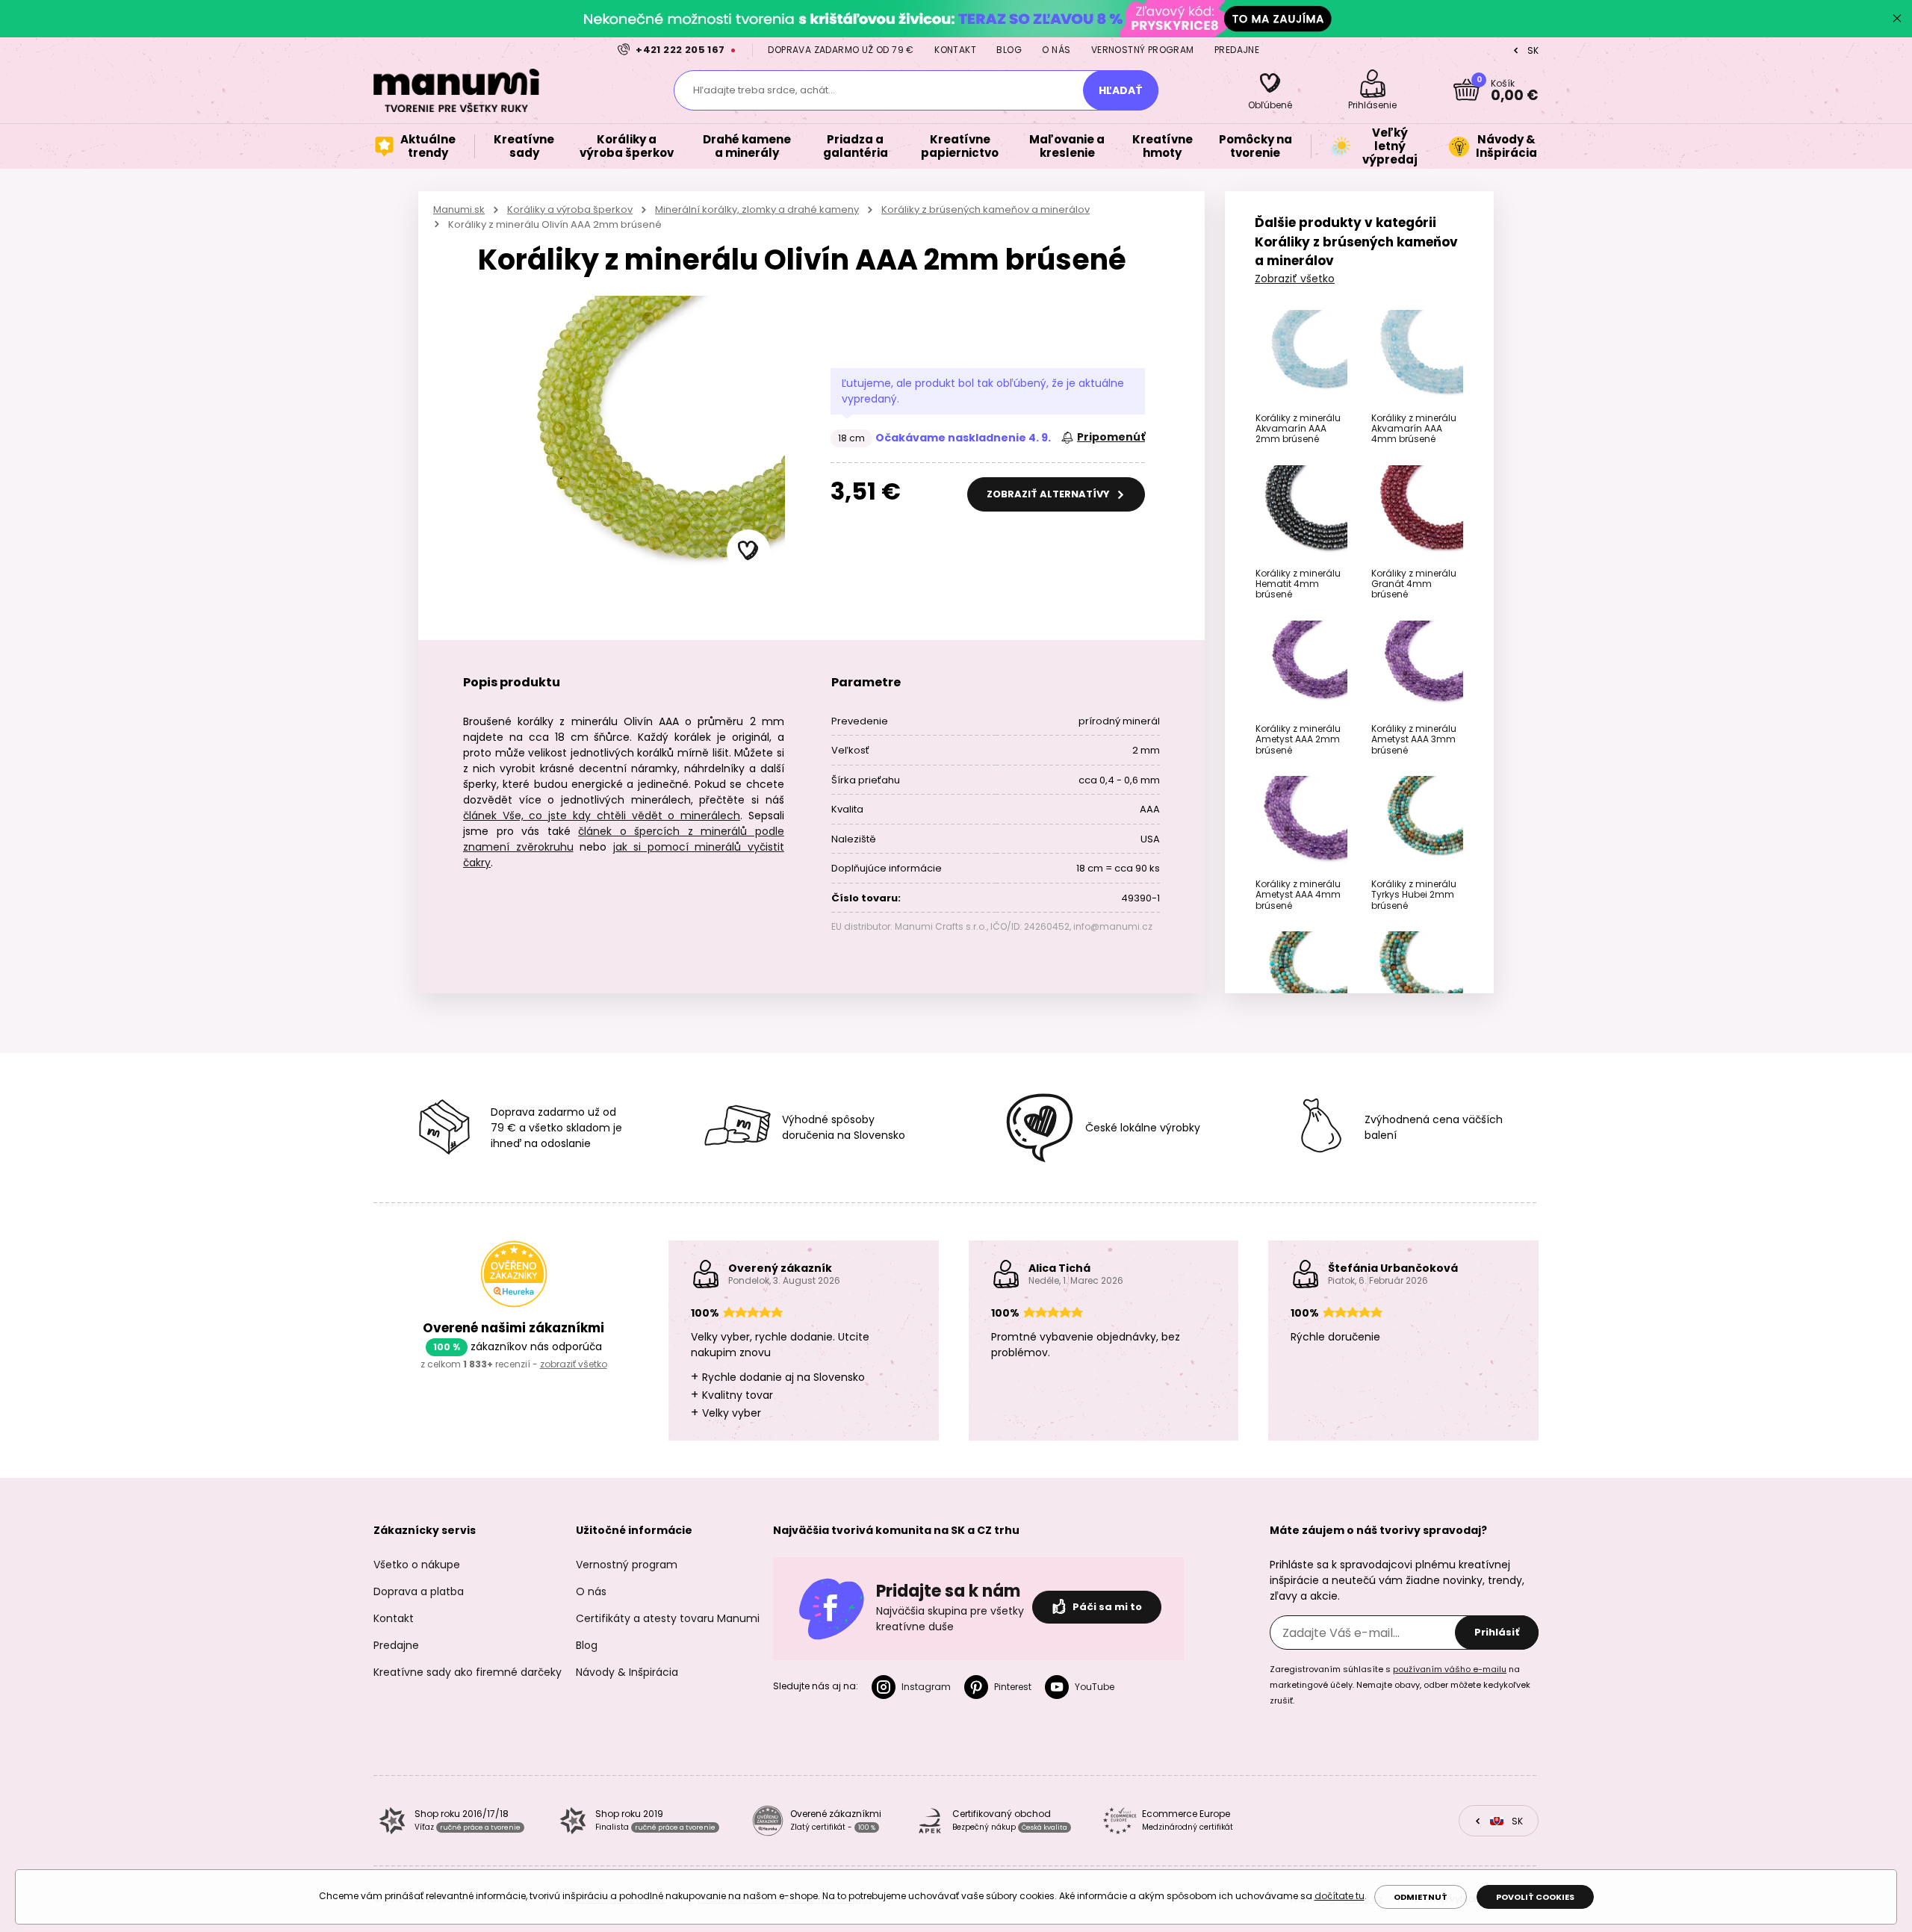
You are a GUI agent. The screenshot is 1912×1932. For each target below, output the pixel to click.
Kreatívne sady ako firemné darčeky (468, 1672)
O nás (1056, 50)
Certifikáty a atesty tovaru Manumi (668, 1618)
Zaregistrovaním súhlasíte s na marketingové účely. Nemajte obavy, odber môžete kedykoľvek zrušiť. (1400, 1685)
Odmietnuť (1421, 1897)
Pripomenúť (1111, 437)
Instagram (926, 1687)
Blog (1009, 50)
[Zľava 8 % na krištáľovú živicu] (956, 18)
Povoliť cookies (1535, 1897)
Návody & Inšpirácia (627, 1672)
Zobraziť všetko (1295, 279)
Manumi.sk (459, 209)
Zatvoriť (1897, 19)
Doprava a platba (419, 1591)
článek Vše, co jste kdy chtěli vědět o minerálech (602, 816)
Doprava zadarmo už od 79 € (841, 50)
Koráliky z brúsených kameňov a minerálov (986, 209)
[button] (748, 551)
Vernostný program (1143, 50)
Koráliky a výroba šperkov (570, 209)
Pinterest (1013, 1687)
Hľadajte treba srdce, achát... (764, 90)
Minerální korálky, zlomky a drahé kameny (757, 209)
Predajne (1237, 50)
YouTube (1095, 1687)
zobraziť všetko (574, 1364)
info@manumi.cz (1113, 926)
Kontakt (955, 50)
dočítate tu (1340, 1896)
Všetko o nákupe (417, 1565)
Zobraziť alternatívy (1049, 494)
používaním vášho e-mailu (1450, 1669)
